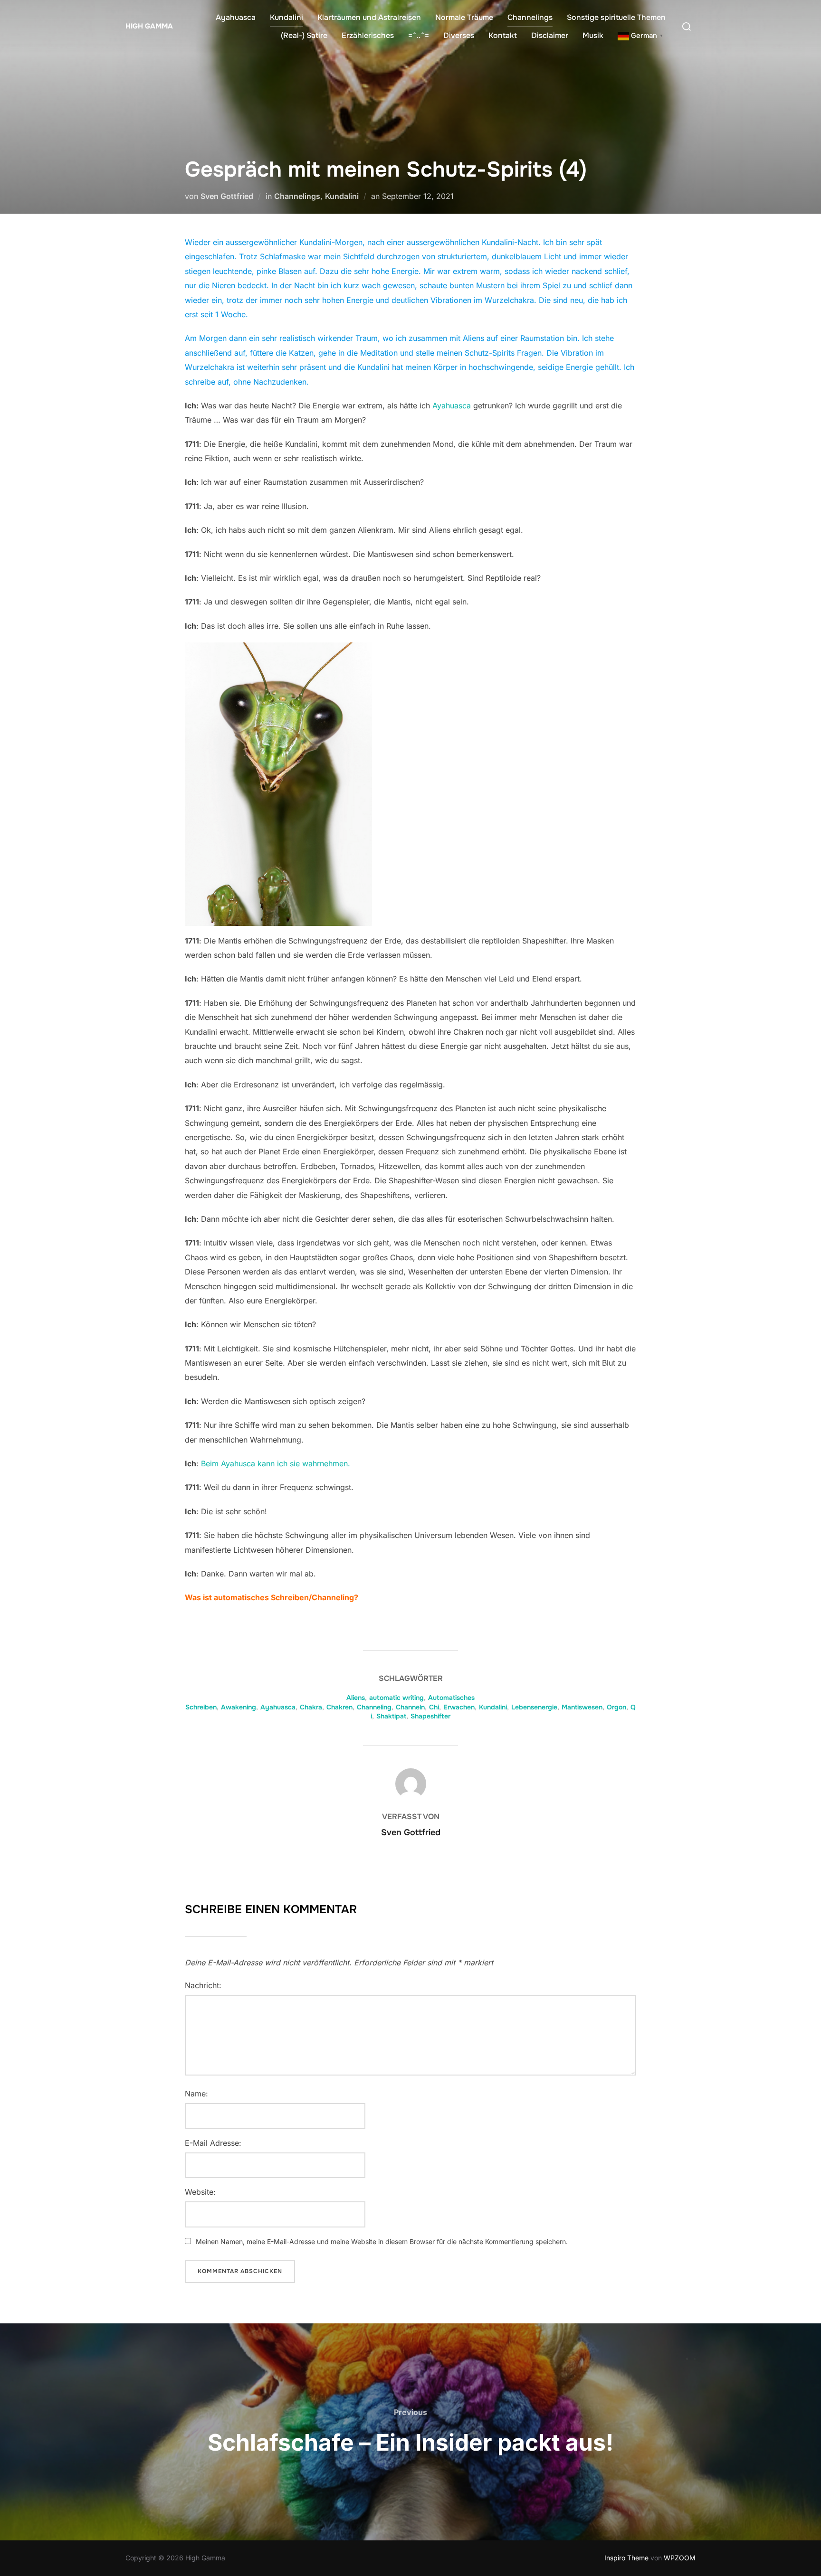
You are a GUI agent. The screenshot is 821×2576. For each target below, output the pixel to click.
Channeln (410, 1707)
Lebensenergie (534, 1707)
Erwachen (459, 1707)
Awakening (239, 1707)
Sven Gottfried (227, 196)
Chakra (311, 1707)
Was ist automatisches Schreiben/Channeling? (272, 1597)
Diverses (459, 35)
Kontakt (503, 35)
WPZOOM (680, 2558)
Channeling (374, 1707)
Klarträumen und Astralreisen (369, 17)
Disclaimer (550, 35)
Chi (434, 1707)
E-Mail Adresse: (213, 2143)
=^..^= (419, 35)
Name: (196, 2094)
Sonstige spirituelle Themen (616, 17)
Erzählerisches (368, 35)
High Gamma (149, 26)
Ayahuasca (236, 17)
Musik (593, 35)
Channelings (530, 17)
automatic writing (396, 1698)
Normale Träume (464, 17)
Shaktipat (391, 1716)
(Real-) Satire (304, 35)
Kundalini (286, 17)
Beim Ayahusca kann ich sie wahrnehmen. (276, 1463)
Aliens (356, 1698)
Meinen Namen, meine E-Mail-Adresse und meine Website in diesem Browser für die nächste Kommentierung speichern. (382, 2241)
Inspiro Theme (626, 2558)
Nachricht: (203, 1985)
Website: (200, 2192)
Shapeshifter (430, 1716)
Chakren (339, 1707)
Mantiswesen (582, 1707)
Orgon (616, 1707)
